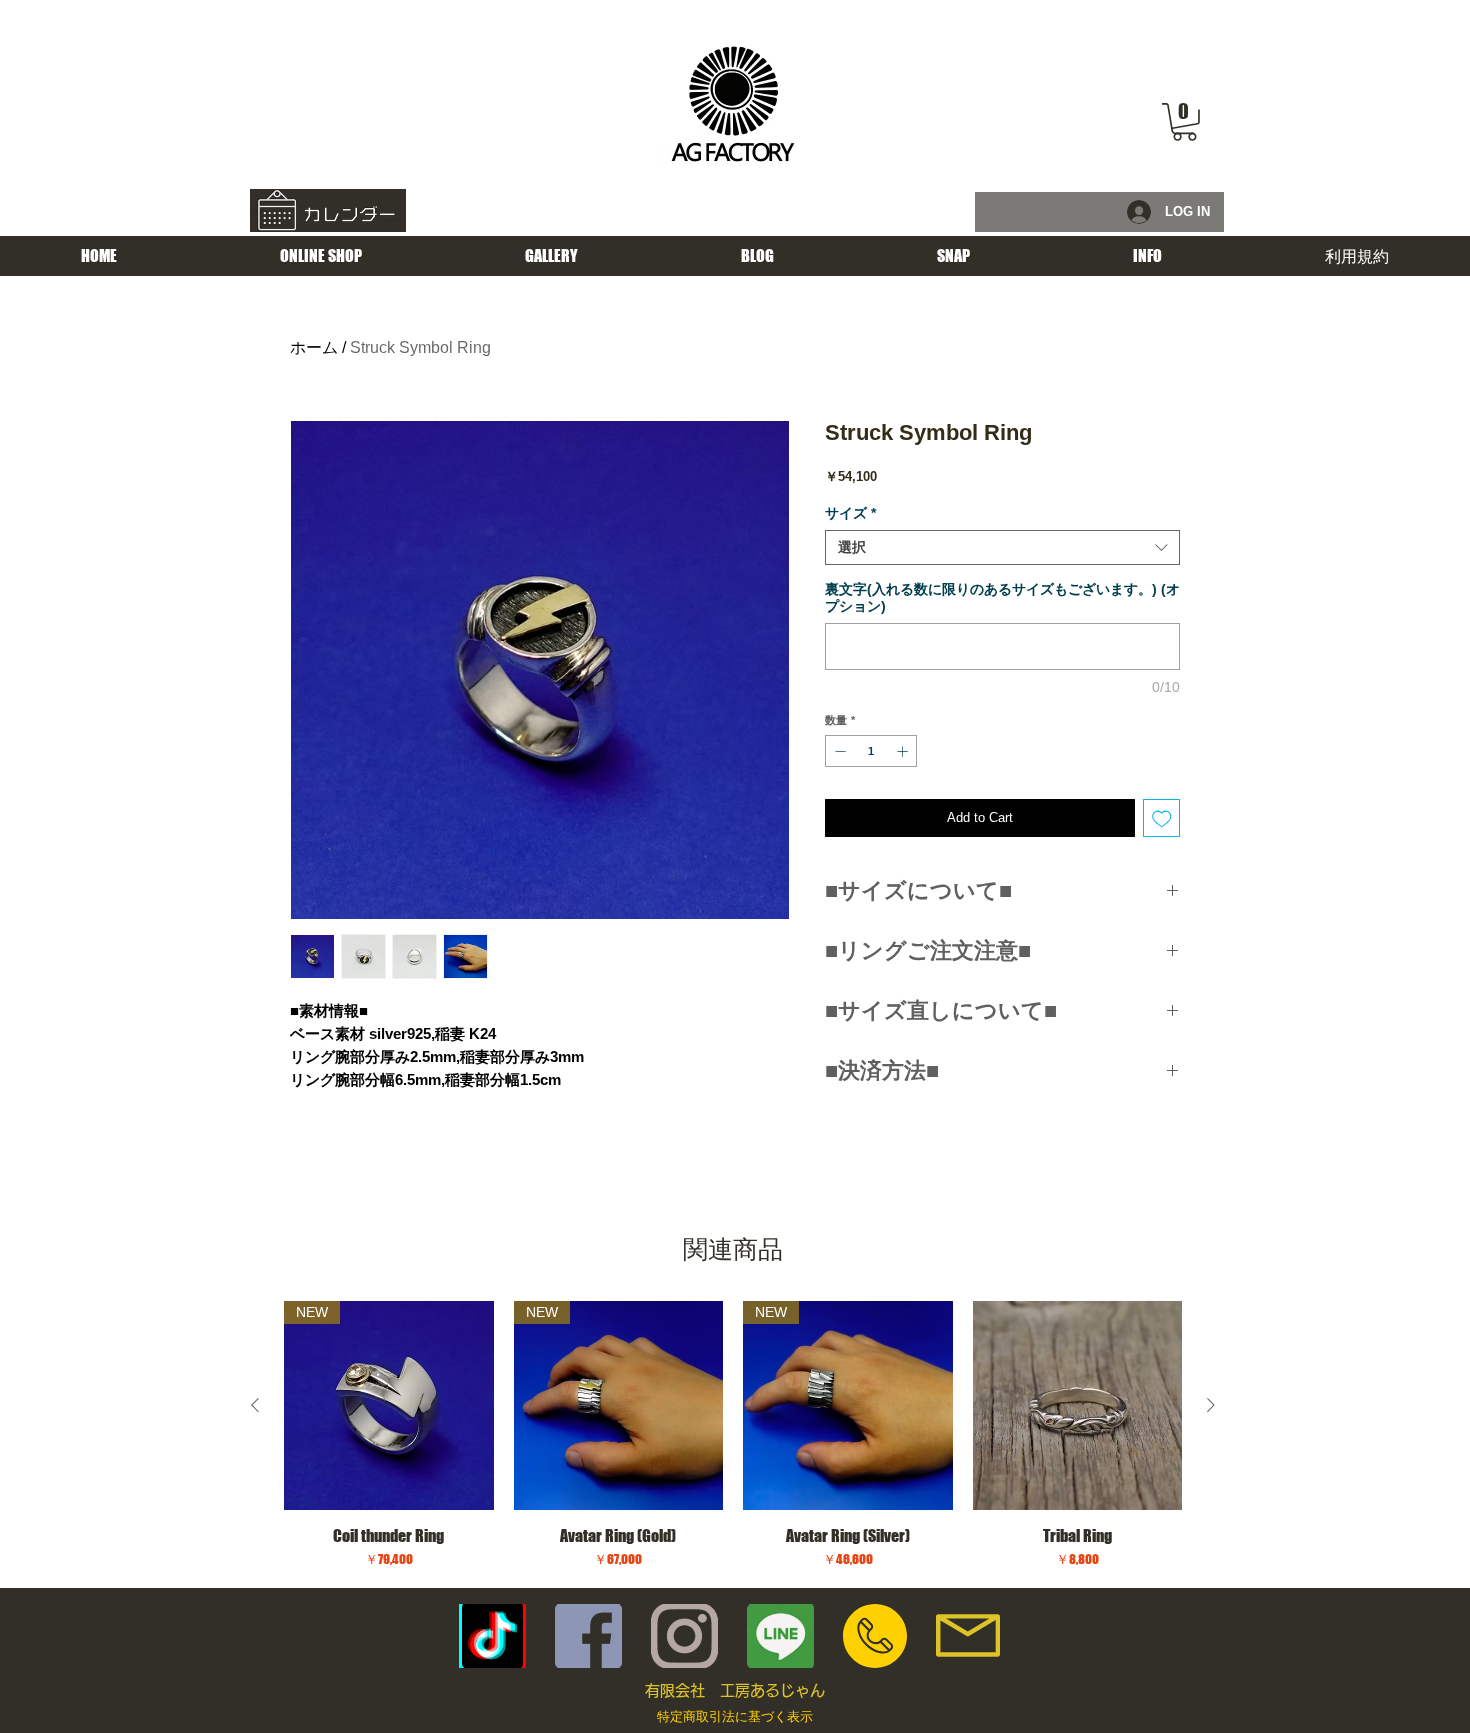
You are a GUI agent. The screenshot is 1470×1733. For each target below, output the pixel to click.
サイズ (850, 513)
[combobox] (1002, 547)
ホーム (314, 347)
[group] (733, 1435)
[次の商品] (1211, 1405)
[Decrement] (838, 751)
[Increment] (904, 751)
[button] (1184, 122)
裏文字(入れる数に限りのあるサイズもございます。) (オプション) (1002, 597)
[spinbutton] (871, 751)
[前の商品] (255, 1405)
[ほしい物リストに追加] (1162, 818)
